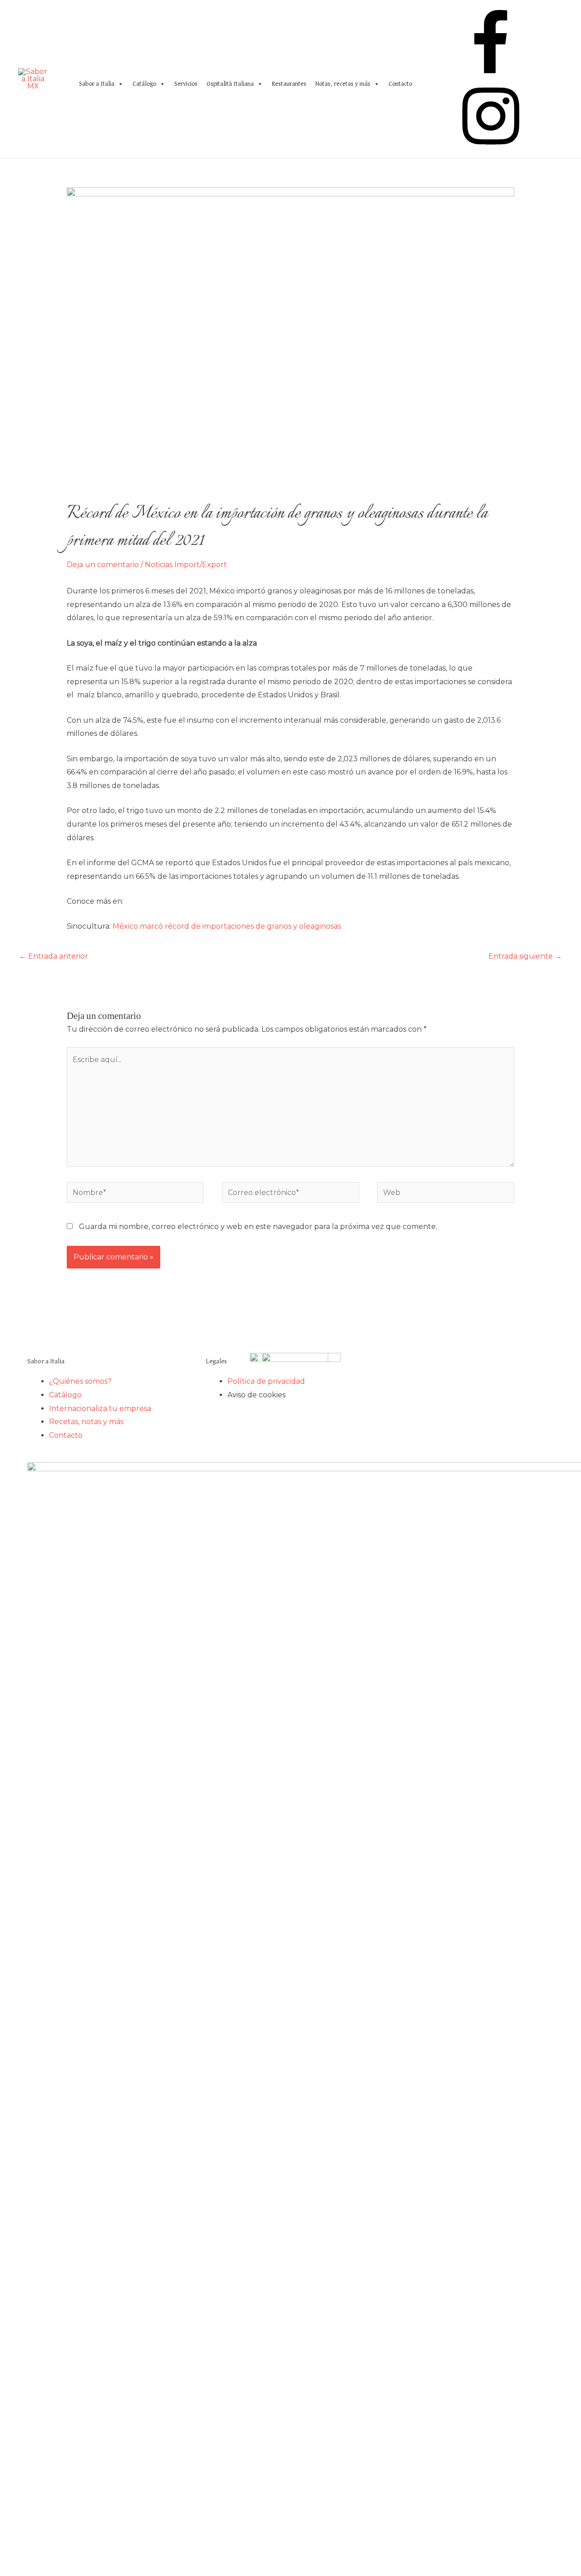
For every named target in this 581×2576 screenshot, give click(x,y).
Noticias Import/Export (186, 565)
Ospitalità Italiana (230, 84)
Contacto (400, 84)
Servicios (186, 84)
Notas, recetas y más (343, 84)
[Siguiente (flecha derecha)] (565, 1288)
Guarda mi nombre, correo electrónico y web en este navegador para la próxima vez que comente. (258, 1227)
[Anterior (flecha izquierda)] (16, 1288)
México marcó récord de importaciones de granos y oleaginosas (227, 926)
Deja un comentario (103, 565)
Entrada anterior (54, 956)
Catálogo (144, 84)
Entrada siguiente (525, 956)
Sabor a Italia (97, 84)
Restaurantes (289, 84)
